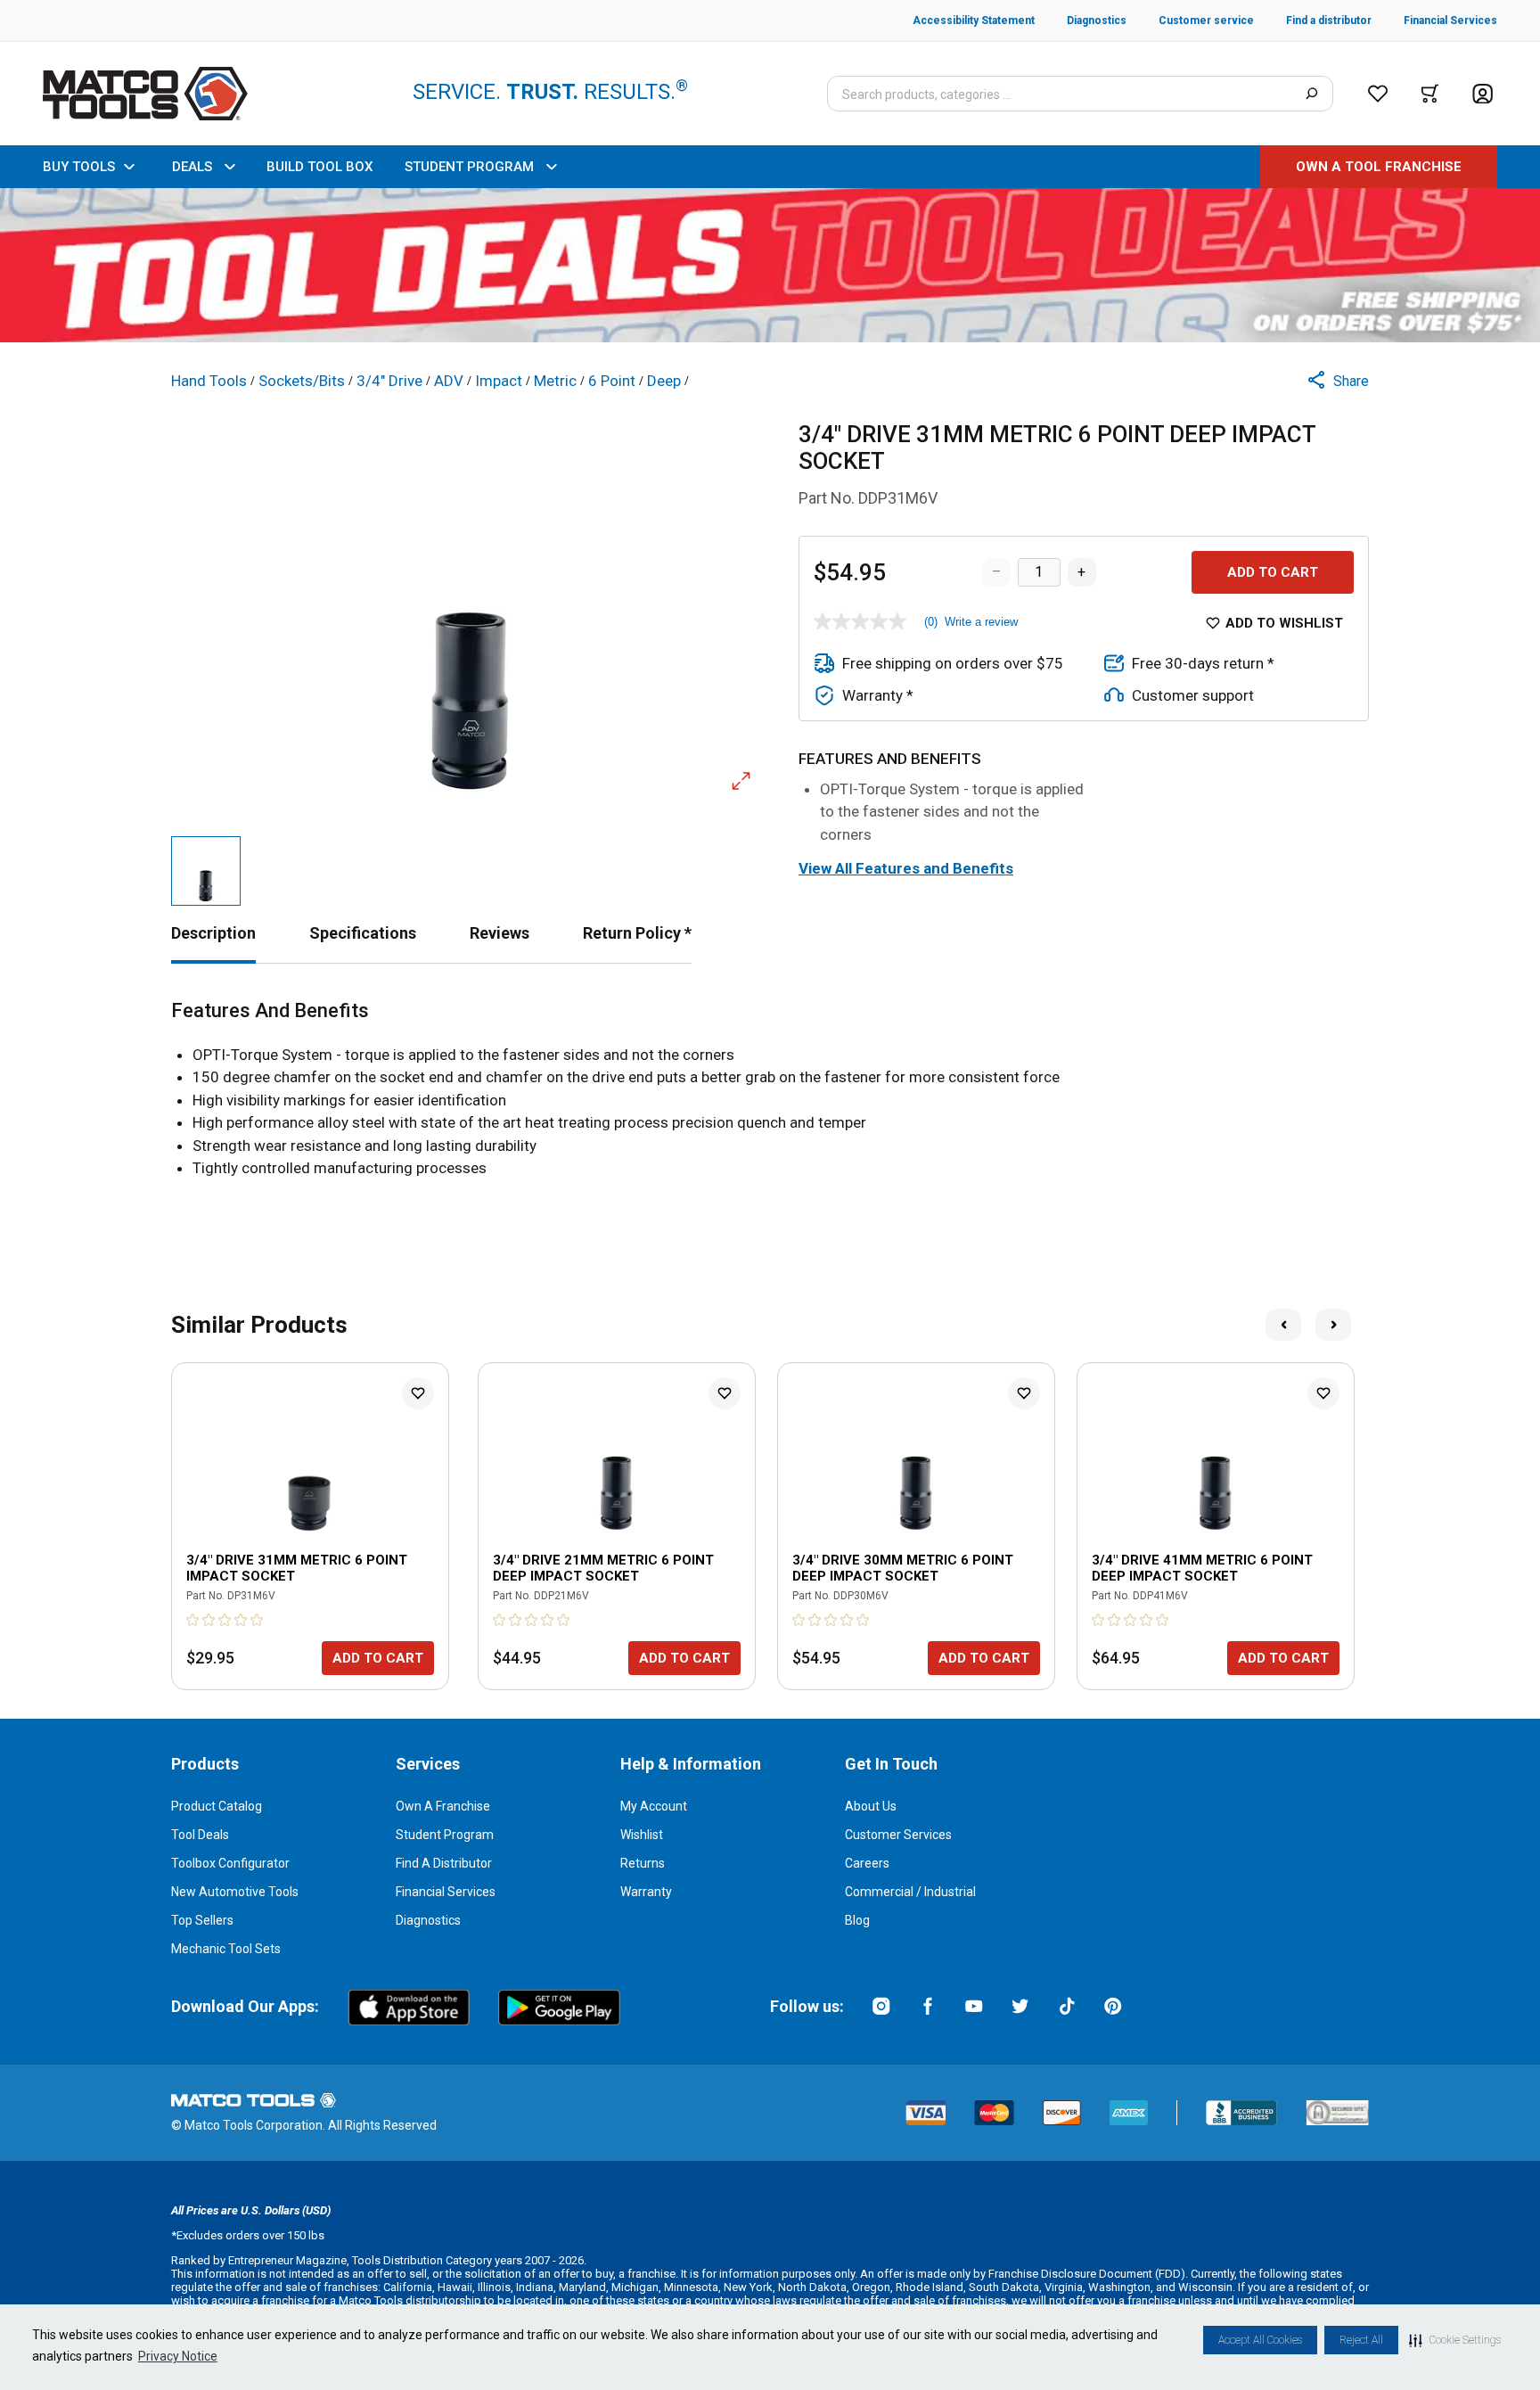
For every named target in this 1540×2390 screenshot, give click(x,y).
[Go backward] (1283, 1325)
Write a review (981, 622)
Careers (867, 1863)
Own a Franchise (443, 1806)
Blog (857, 1920)
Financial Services (446, 1892)
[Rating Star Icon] (193, 1620)
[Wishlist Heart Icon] (418, 1393)
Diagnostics (428, 1920)
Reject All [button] (1361, 2340)
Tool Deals (200, 1835)
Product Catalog (217, 1806)
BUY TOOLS (79, 167)
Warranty (646, 1892)
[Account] (1483, 94)
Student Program (445, 1835)
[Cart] (1430, 94)
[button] (1455, 2340)
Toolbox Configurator (230, 1863)
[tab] (213, 933)
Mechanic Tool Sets (226, 1949)
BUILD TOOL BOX (319, 167)
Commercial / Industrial (910, 1892)
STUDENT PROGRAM (469, 167)
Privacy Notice (178, 2356)
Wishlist (642, 1835)
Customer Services (898, 1835)
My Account (654, 1806)
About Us (871, 1806)
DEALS (192, 167)
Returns (643, 1863)
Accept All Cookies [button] (1260, 2340)
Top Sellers (202, 1920)
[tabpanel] (770, 1090)
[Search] (1311, 94)
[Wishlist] (1378, 94)
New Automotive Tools (235, 1892)
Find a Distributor (444, 1863)
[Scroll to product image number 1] (206, 871)
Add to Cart (1273, 572)
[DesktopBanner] (770, 265)
